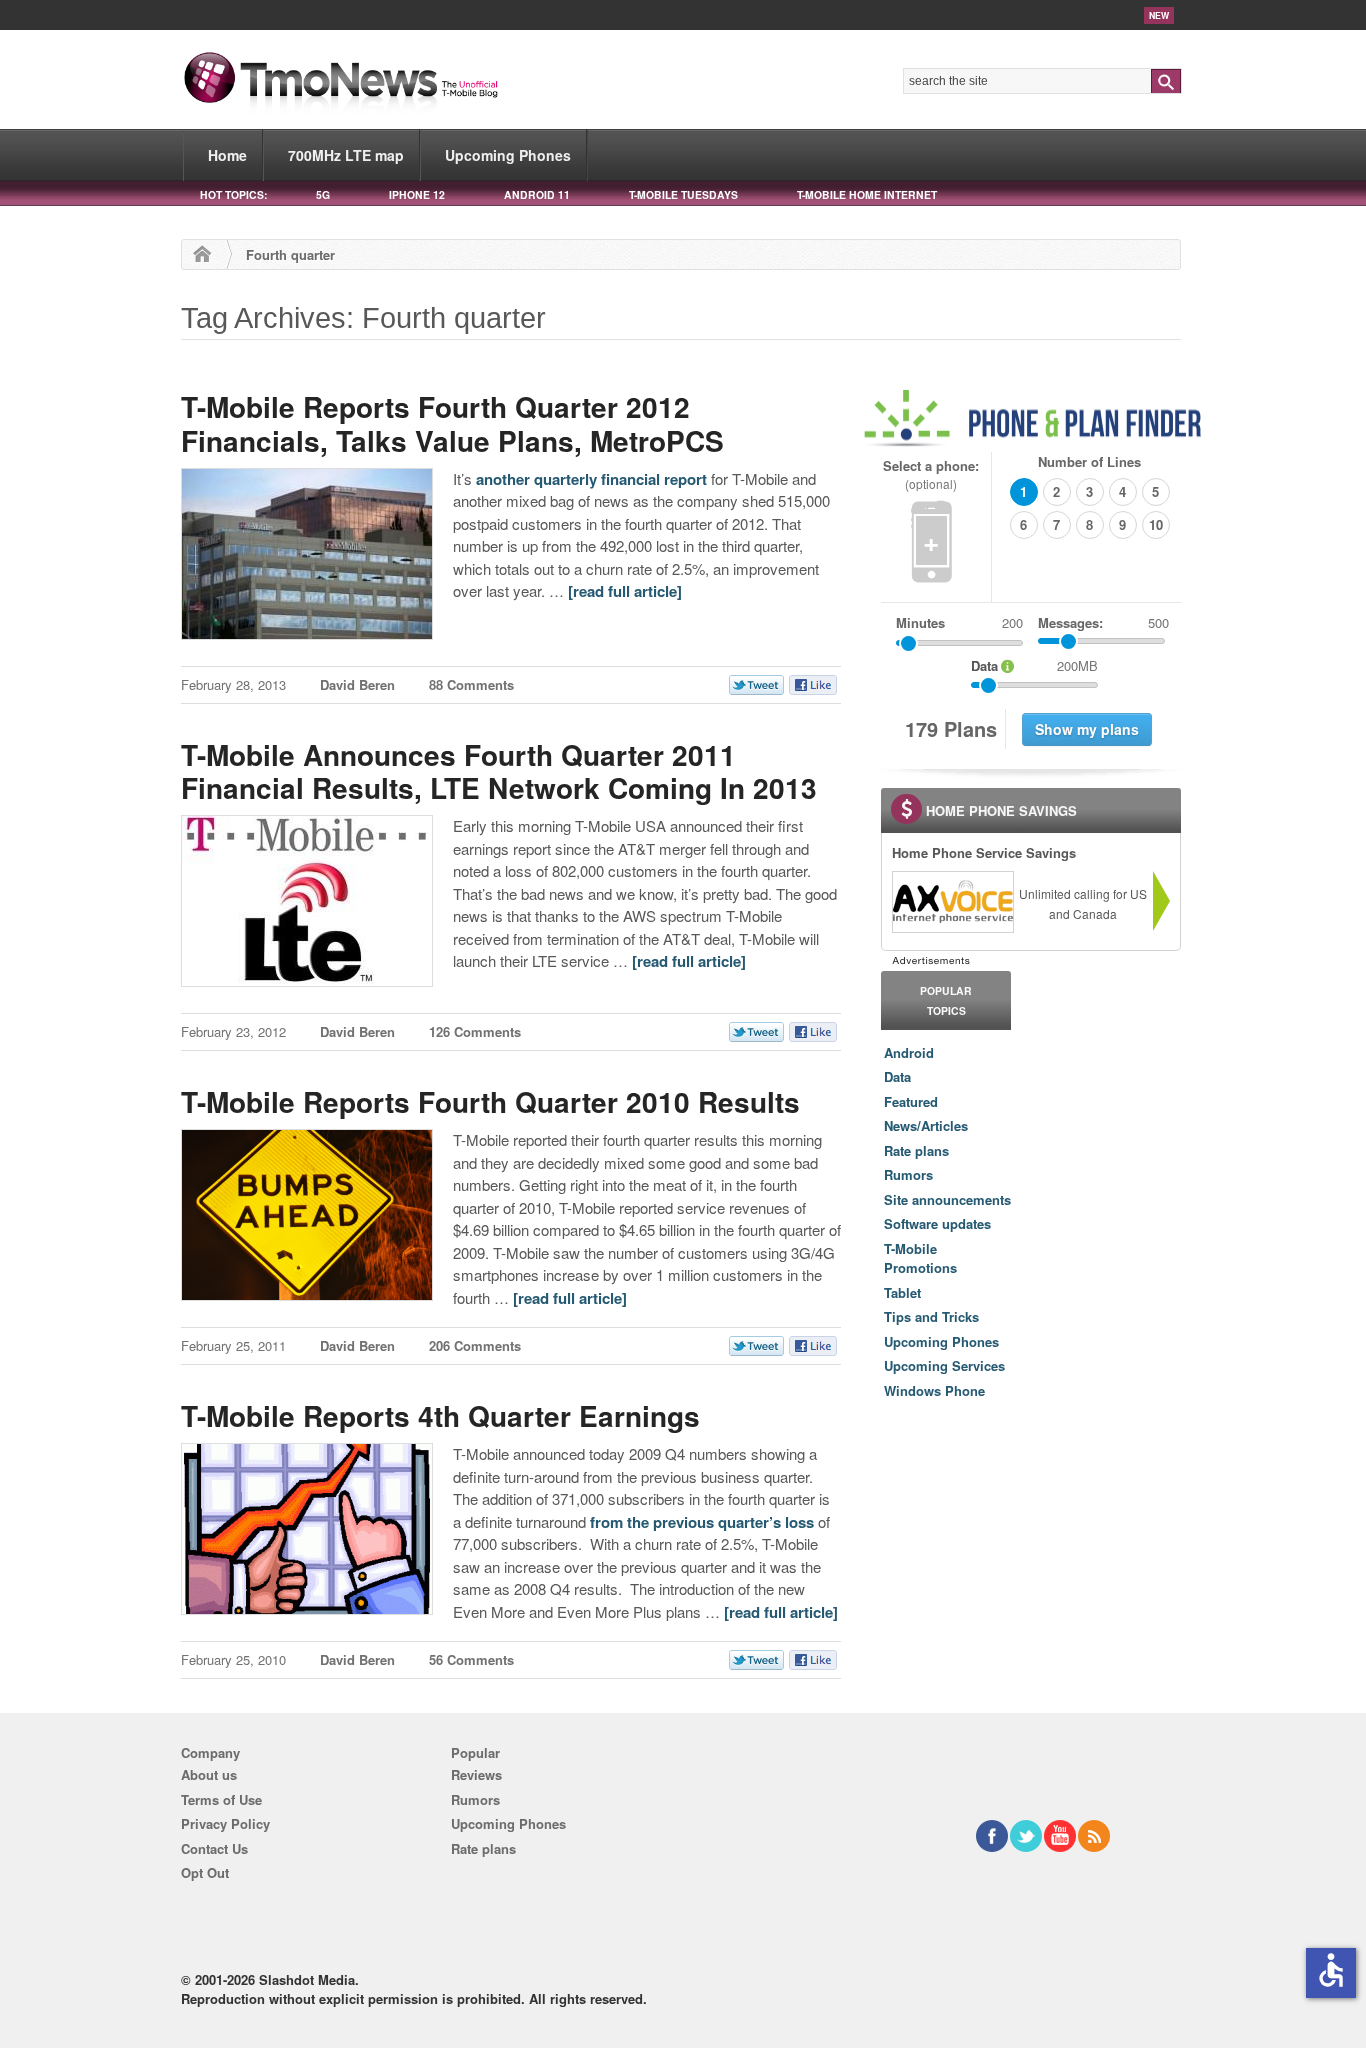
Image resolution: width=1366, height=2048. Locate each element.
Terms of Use (221, 1799)
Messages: (1103, 622)
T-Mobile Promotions (920, 1258)
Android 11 (537, 194)
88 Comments (471, 684)
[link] (952, 902)
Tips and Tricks (931, 1316)
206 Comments (475, 1345)
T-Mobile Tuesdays (683, 194)
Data (897, 1076)
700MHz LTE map (346, 155)
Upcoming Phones (508, 155)
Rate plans (916, 1150)
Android (909, 1052)
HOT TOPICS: (233, 194)
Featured (911, 1101)
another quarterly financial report (591, 479)
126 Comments (475, 1031)
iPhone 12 (417, 194)
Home (227, 155)
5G (323, 194)
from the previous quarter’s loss (702, 1522)
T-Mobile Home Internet (867, 194)
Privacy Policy (225, 1823)
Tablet (902, 1292)
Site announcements (947, 1199)
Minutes (920, 622)
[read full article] (625, 591)
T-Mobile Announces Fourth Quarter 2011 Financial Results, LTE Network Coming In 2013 (499, 771)
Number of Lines (1089, 461)
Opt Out (205, 1872)
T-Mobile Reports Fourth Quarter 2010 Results (490, 1101)
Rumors (908, 1174)
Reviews (476, 1774)
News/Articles (926, 1125)
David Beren (357, 684)
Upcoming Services (944, 1365)
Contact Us (214, 1848)
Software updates (937, 1223)
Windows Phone (934, 1390)
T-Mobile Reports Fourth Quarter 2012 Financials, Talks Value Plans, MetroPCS (452, 423)
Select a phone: (931, 474)
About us (209, 1774)
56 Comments (471, 1659)
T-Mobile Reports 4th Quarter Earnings (440, 1415)
